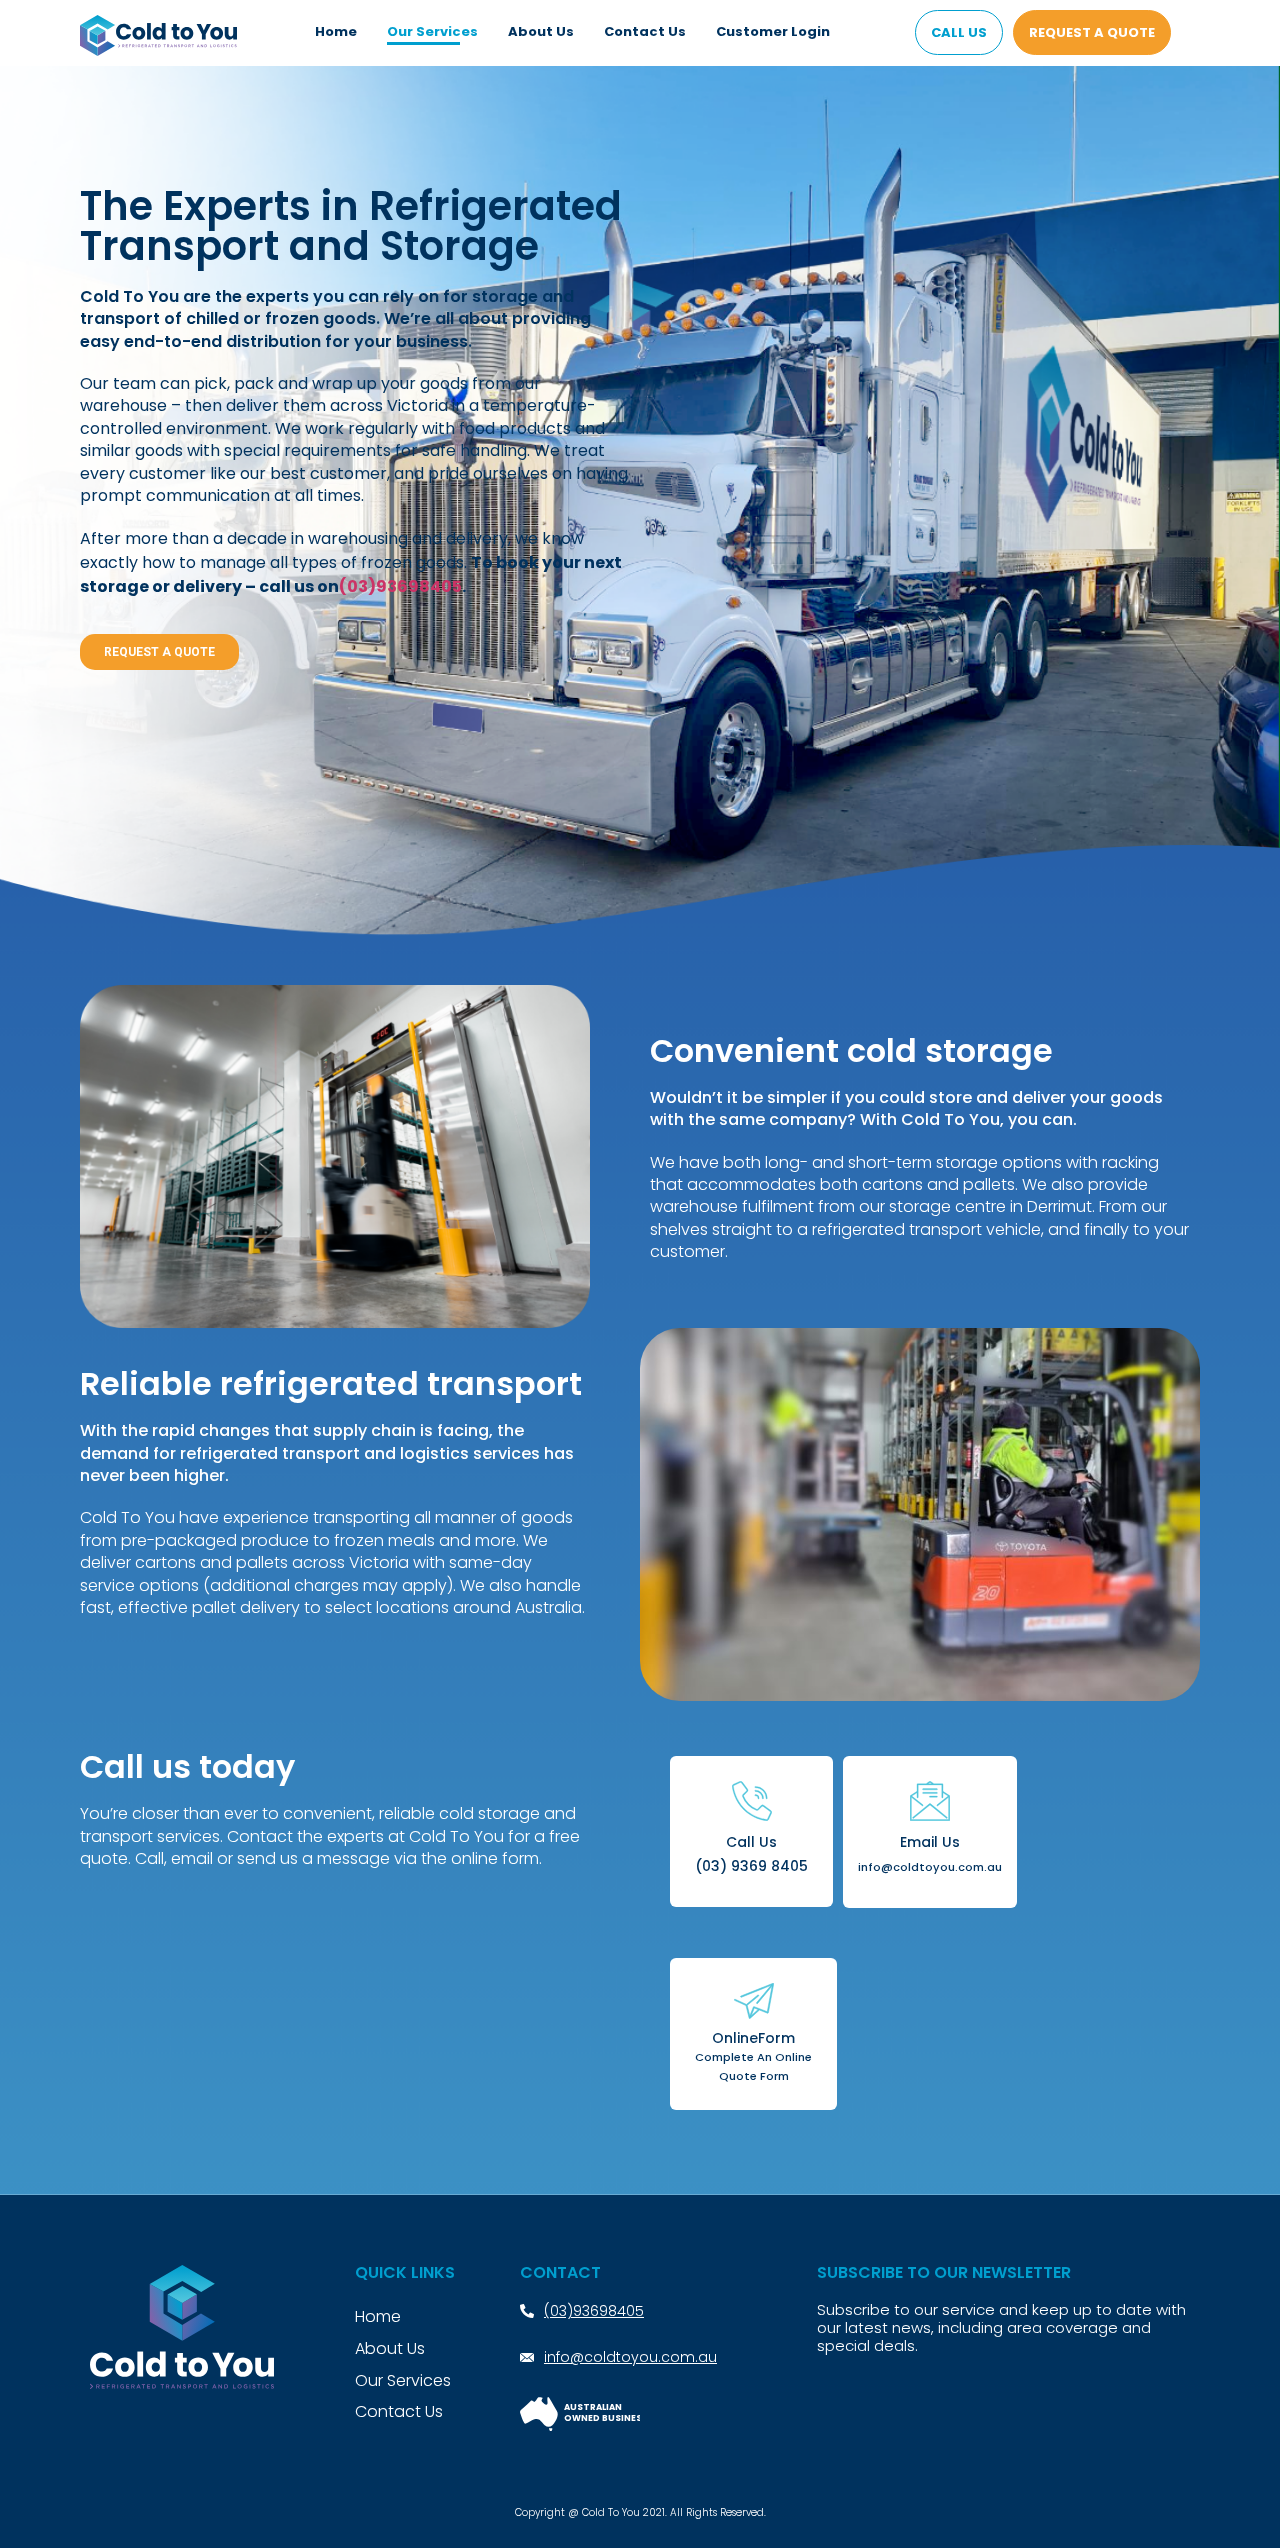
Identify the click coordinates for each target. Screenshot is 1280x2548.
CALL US (959, 32)
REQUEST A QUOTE (1092, 32)
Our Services (432, 31)
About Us (541, 31)
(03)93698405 (400, 586)
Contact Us (645, 31)
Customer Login (773, 31)
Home (336, 31)
